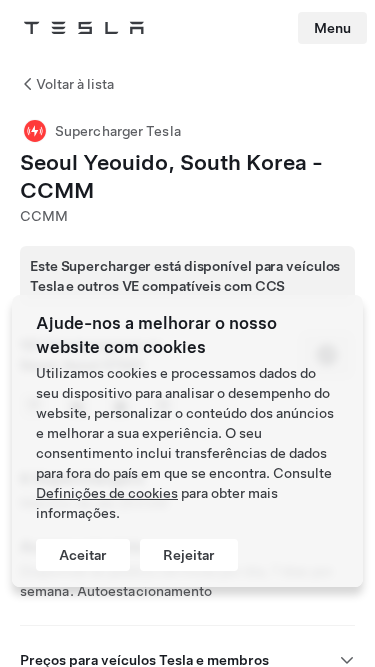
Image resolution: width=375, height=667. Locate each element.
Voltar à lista (75, 84)
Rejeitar (189, 555)
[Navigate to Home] (84, 28)
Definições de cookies (107, 493)
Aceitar (83, 555)
